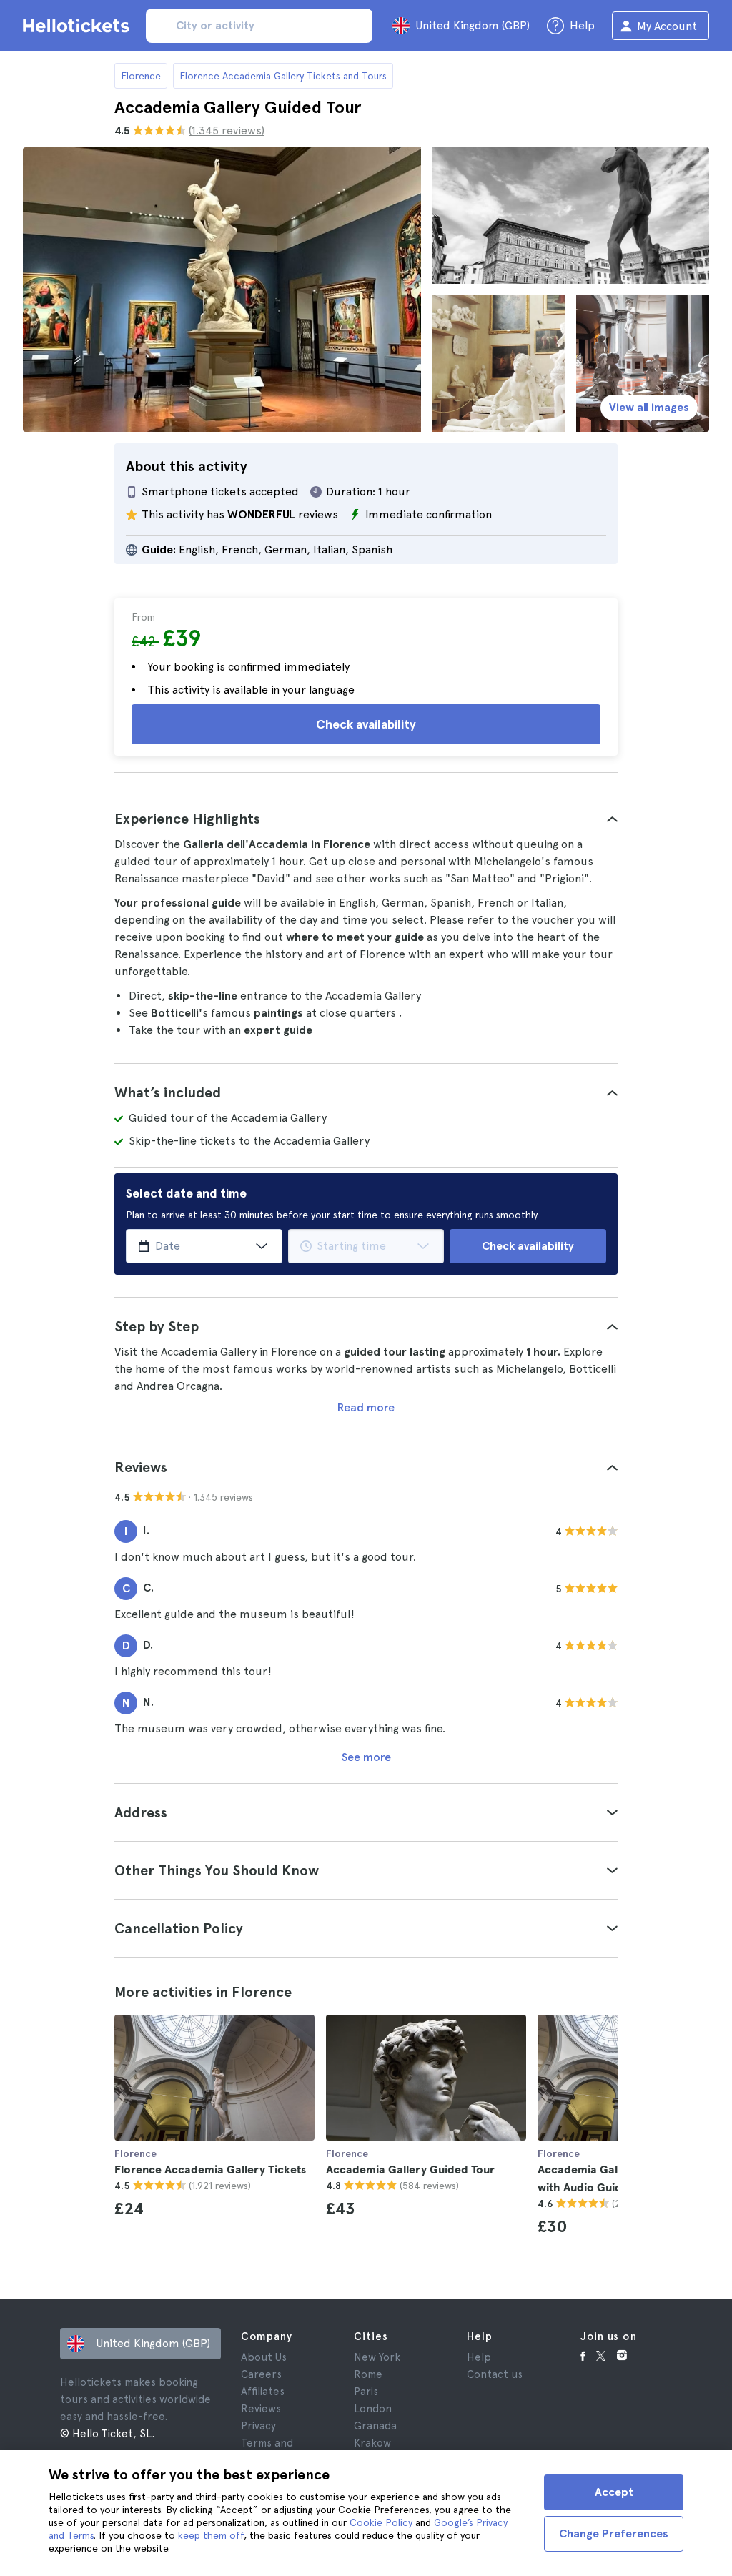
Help (479, 2357)
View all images (649, 407)
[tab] (366, 819)
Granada (375, 2426)
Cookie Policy (381, 2522)
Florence (141, 76)
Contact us (495, 2374)
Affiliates (263, 2392)
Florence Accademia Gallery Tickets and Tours (283, 76)
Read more (366, 1407)
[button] (366, 819)
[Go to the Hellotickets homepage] (79, 26)
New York (377, 2357)
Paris (366, 2392)
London (373, 2409)
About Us (264, 2357)
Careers (261, 2374)
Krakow (372, 2443)
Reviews (261, 2409)
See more (366, 1757)
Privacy (258, 2426)
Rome (368, 2374)
